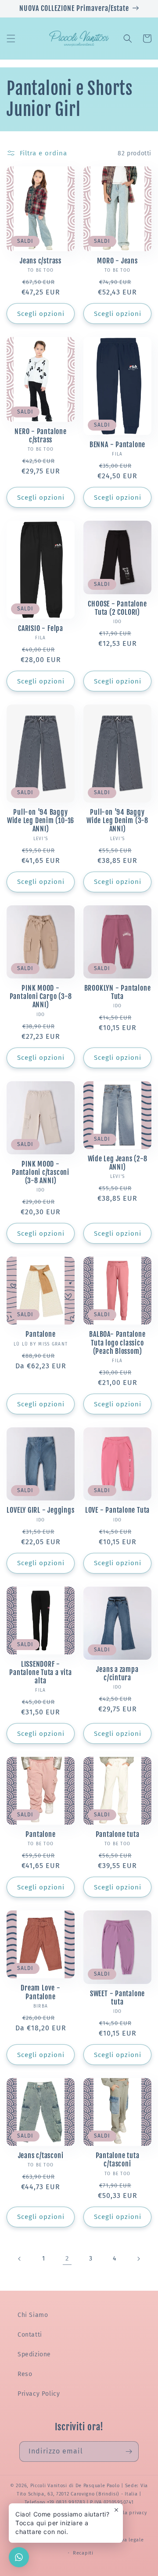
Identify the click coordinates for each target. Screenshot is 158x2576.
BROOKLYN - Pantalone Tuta (118, 992)
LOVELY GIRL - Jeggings (40, 1510)
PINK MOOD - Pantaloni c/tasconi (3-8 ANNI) (41, 1172)
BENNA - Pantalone (117, 445)
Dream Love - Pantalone (40, 1992)
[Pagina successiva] (138, 2259)
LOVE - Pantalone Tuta (117, 1510)
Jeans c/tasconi (41, 2156)
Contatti (30, 2335)
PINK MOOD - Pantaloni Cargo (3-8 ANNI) (41, 997)
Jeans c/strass (41, 261)
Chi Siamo (33, 2315)
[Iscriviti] (129, 2452)
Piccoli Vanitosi (49, 2486)
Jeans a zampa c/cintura (117, 1674)
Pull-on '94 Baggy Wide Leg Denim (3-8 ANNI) (117, 821)
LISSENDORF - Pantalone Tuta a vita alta (40, 1673)
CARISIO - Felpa (41, 629)
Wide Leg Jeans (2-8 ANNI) (118, 1163)
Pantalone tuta (118, 1835)
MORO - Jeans (117, 261)
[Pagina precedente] (20, 2259)
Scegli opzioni (41, 314)
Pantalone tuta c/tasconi (118, 2160)
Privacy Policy (39, 2394)
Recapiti (83, 2553)
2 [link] (67, 2258)
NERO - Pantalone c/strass (40, 436)
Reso (25, 2374)
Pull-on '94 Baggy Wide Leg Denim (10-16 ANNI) (41, 821)
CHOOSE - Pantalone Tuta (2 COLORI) (117, 608)
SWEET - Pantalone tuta (117, 1998)
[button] (11, 39)
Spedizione (34, 2354)
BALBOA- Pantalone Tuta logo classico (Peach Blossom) (117, 1343)
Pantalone (40, 1334)
